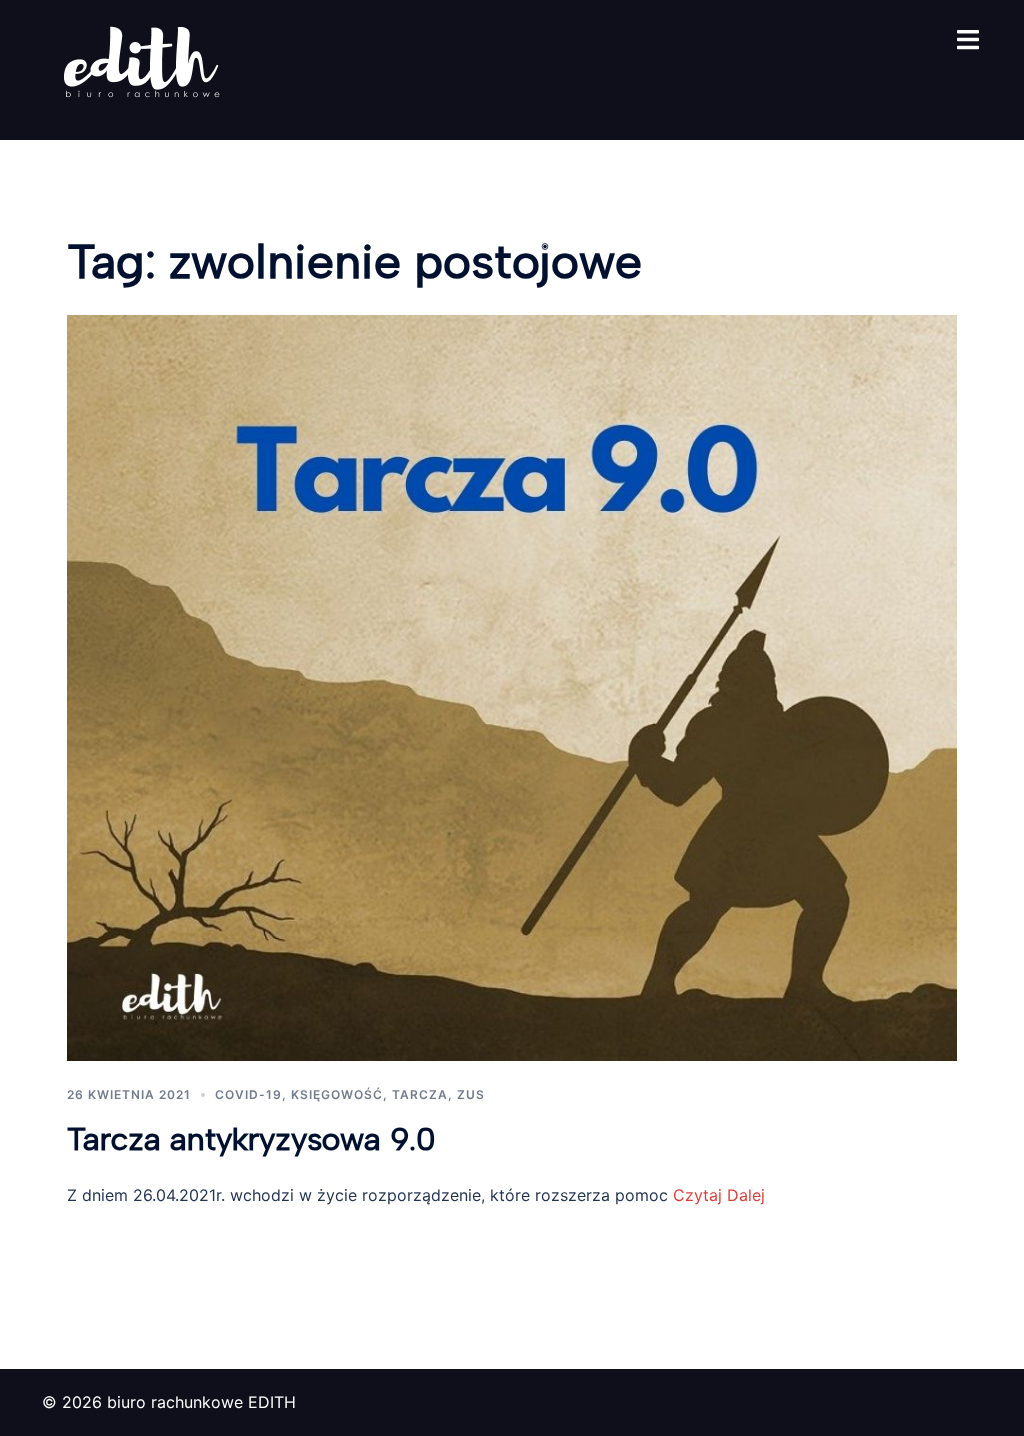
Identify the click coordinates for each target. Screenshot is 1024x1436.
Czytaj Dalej (716, 1195)
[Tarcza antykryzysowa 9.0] (512, 686)
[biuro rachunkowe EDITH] (142, 68)
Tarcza (420, 1094)
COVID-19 (248, 1094)
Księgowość (337, 1094)
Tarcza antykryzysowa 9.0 (251, 1139)
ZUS (471, 1094)
